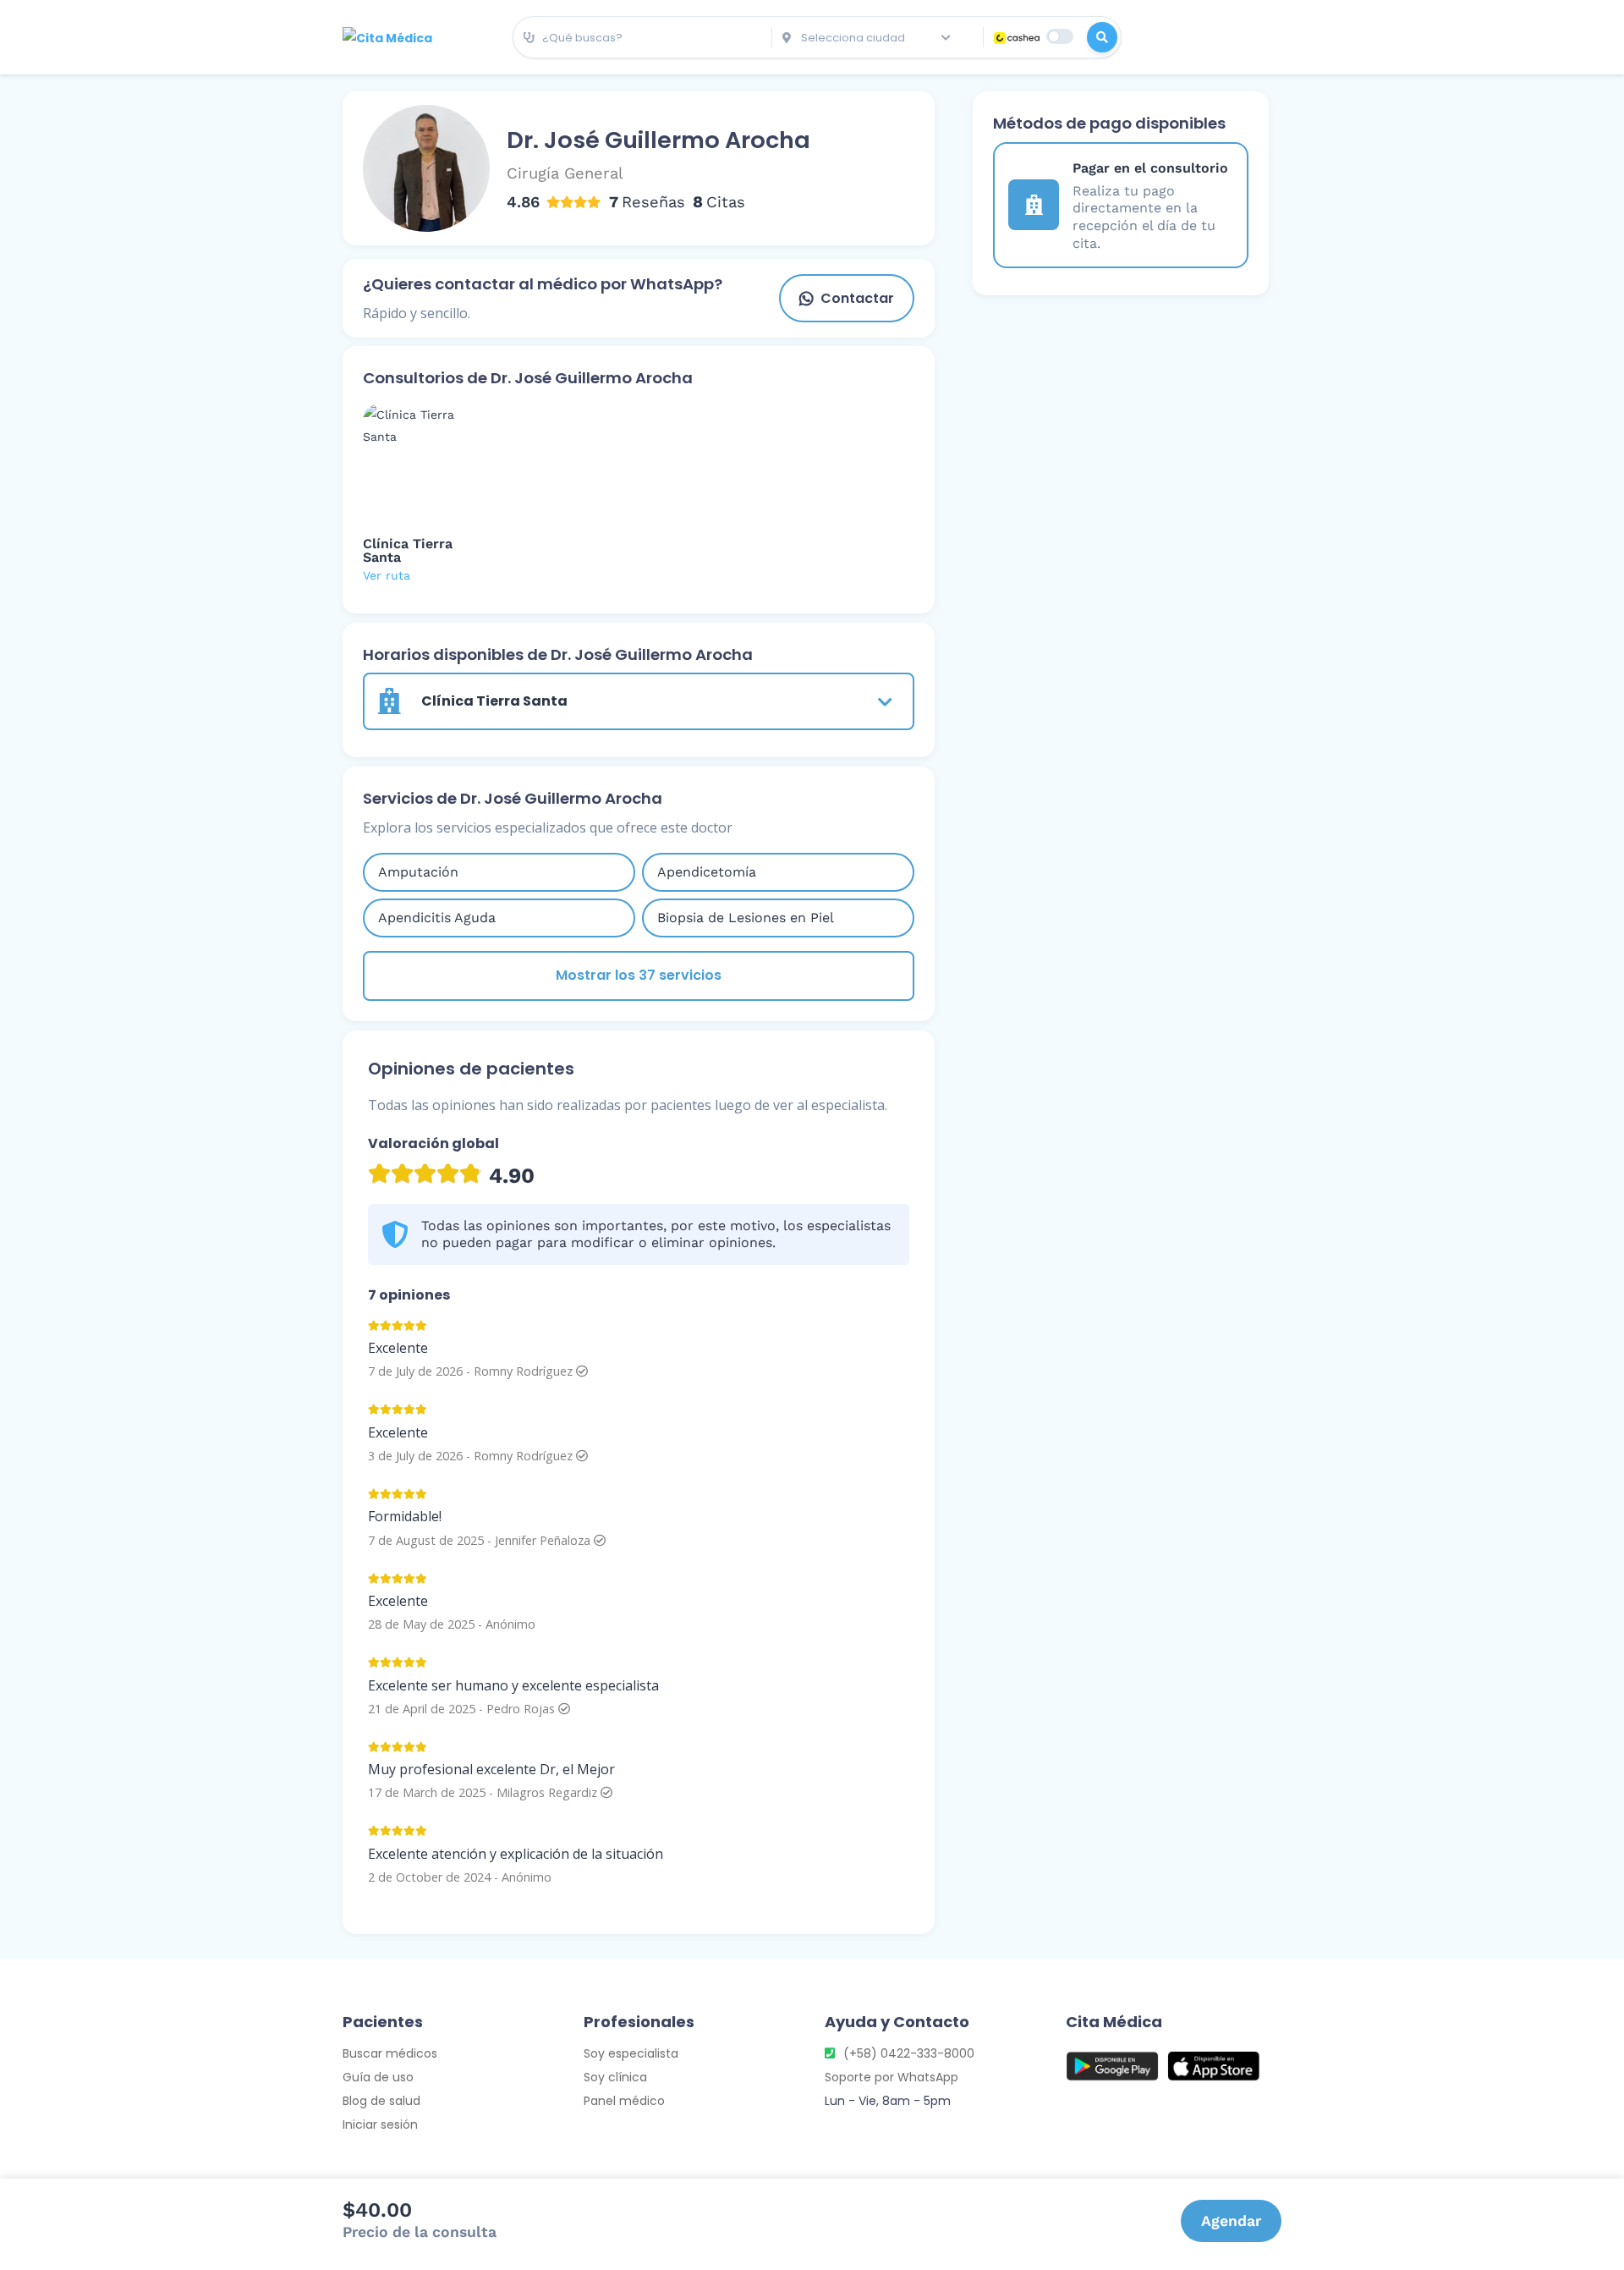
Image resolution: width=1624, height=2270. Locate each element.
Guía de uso (378, 2077)
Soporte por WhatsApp (892, 2077)
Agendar (1231, 2221)
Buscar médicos (390, 2053)
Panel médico (624, 2101)
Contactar (857, 298)
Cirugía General (565, 173)
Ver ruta (387, 575)
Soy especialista (631, 2053)
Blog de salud (381, 2101)
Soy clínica (615, 2077)
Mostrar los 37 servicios (639, 975)
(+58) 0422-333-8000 (909, 2053)
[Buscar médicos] (1102, 37)
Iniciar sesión (380, 2124)
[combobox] (642, 38)
